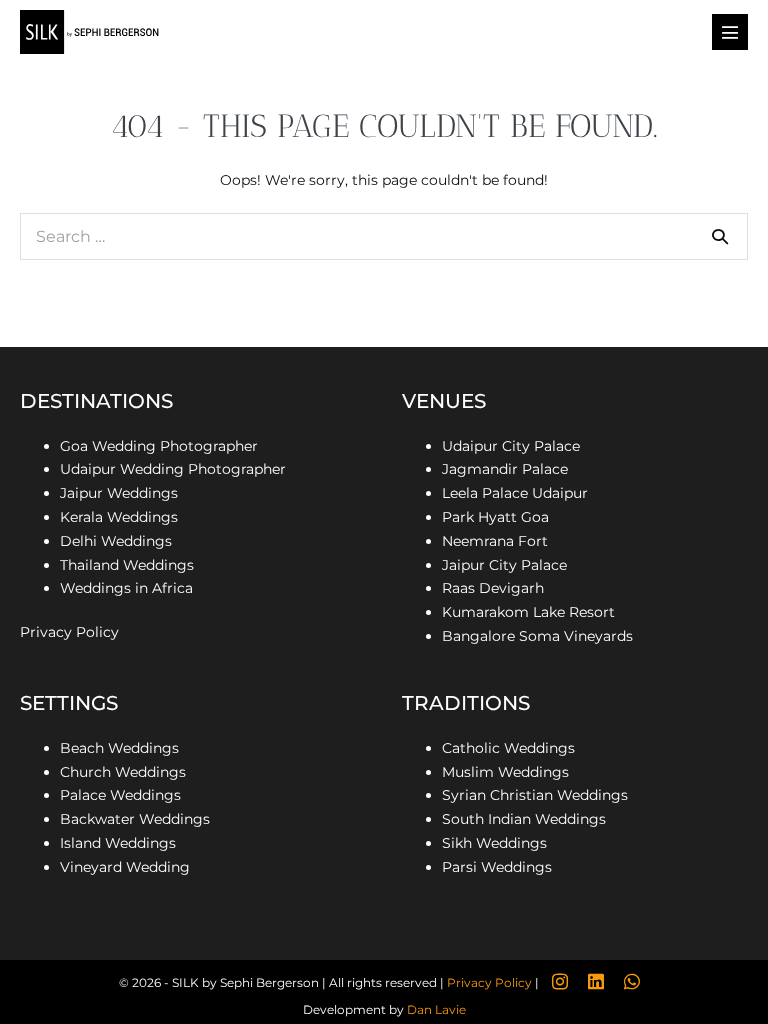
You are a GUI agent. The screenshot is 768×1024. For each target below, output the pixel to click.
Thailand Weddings (127, 565)
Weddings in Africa (126, 588)
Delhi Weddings (116, 541)
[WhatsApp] (632, 982)
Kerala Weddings (119, 517)
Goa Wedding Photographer (159, 446)
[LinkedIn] (596, 982)
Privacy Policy (69, 632)
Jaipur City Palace (504, 565)
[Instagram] (560, 982)
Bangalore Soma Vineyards (539, 636)
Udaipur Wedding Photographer (173, 469)
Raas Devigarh (493, 588)
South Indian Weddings (524, 819)
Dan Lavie (436, 1009)
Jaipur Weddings (119, 493)
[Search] (720, 236)
